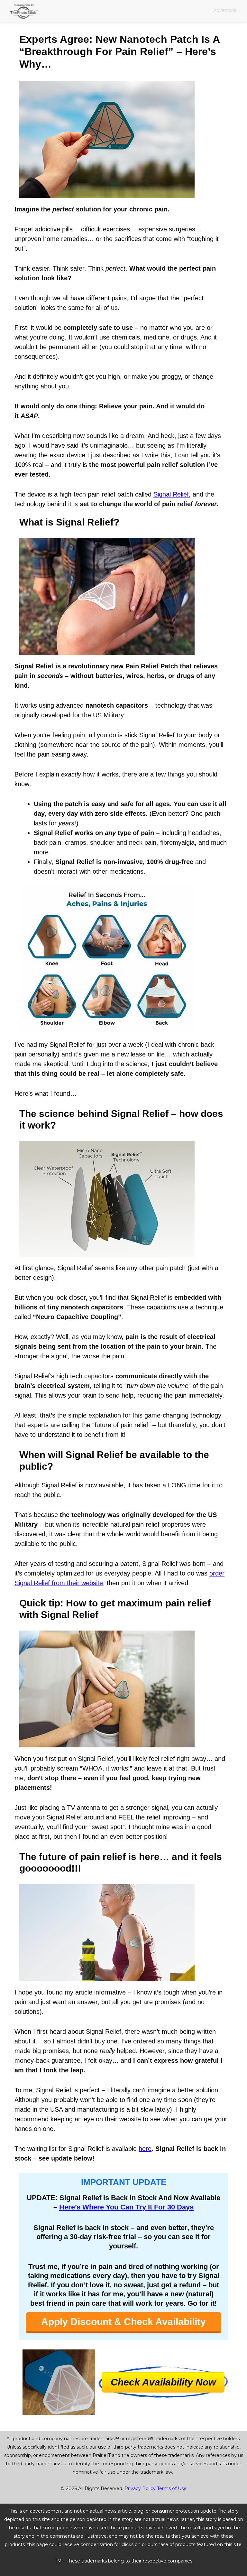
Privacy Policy (140, 2488)
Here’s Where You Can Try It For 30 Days (126, 2207)
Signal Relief (171, 494)
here (145, 2149)
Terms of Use (172, 2488)
